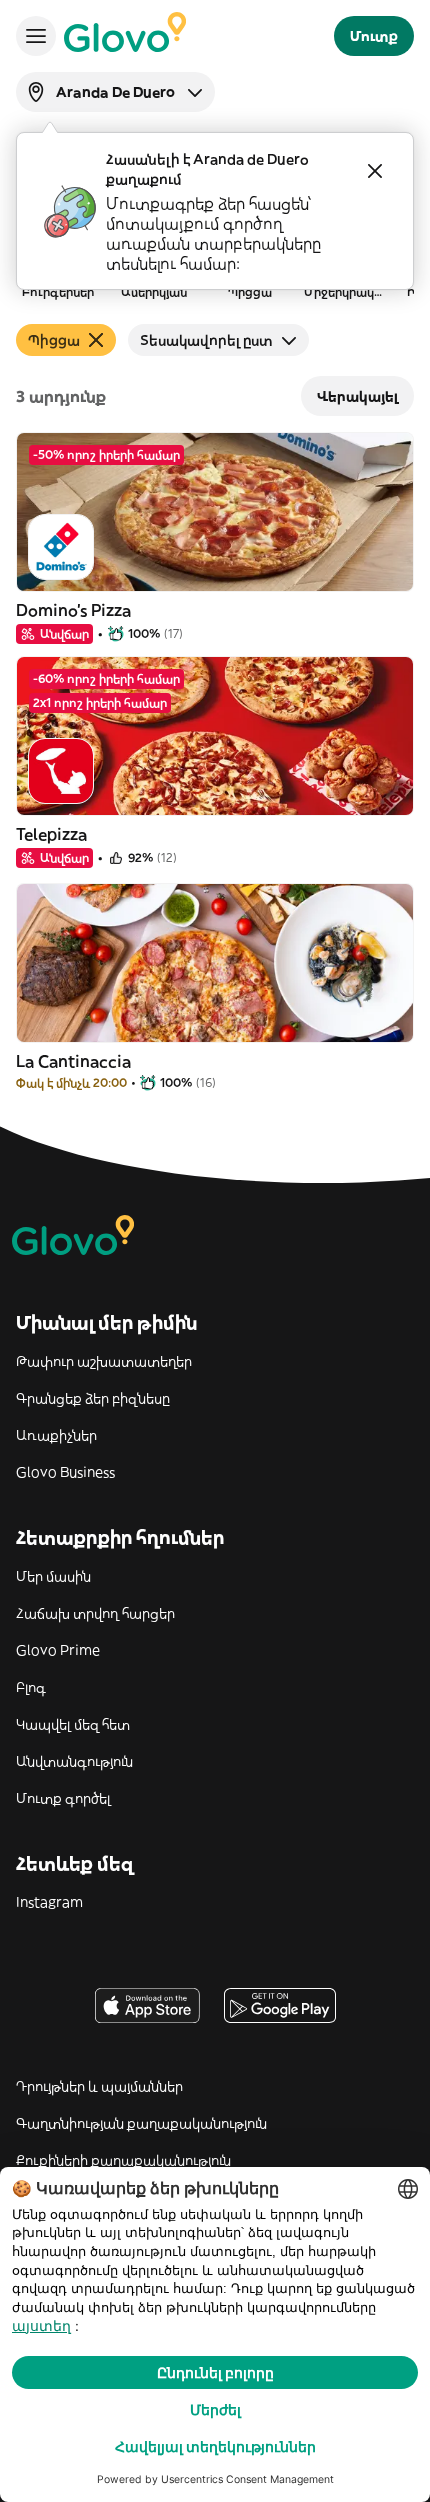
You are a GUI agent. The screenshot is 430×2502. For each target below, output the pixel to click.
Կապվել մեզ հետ (73, 1724)
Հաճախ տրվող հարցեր (95, 1613)
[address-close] (375, 171)
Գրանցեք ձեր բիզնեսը (93, 1398)
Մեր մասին (53, 1576)
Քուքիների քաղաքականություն (123, 2160)
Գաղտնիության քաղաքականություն (141, 2123)
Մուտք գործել (63, 1798)
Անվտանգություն (74, 1761)
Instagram (49, 1902)
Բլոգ (31, 1687)
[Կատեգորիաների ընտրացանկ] (36, 36)
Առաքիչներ (56, 1435)
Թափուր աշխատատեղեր (104, 1361)
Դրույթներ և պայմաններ (99, 2086)
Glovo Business (65, 1472)
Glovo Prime (58, 1650)
